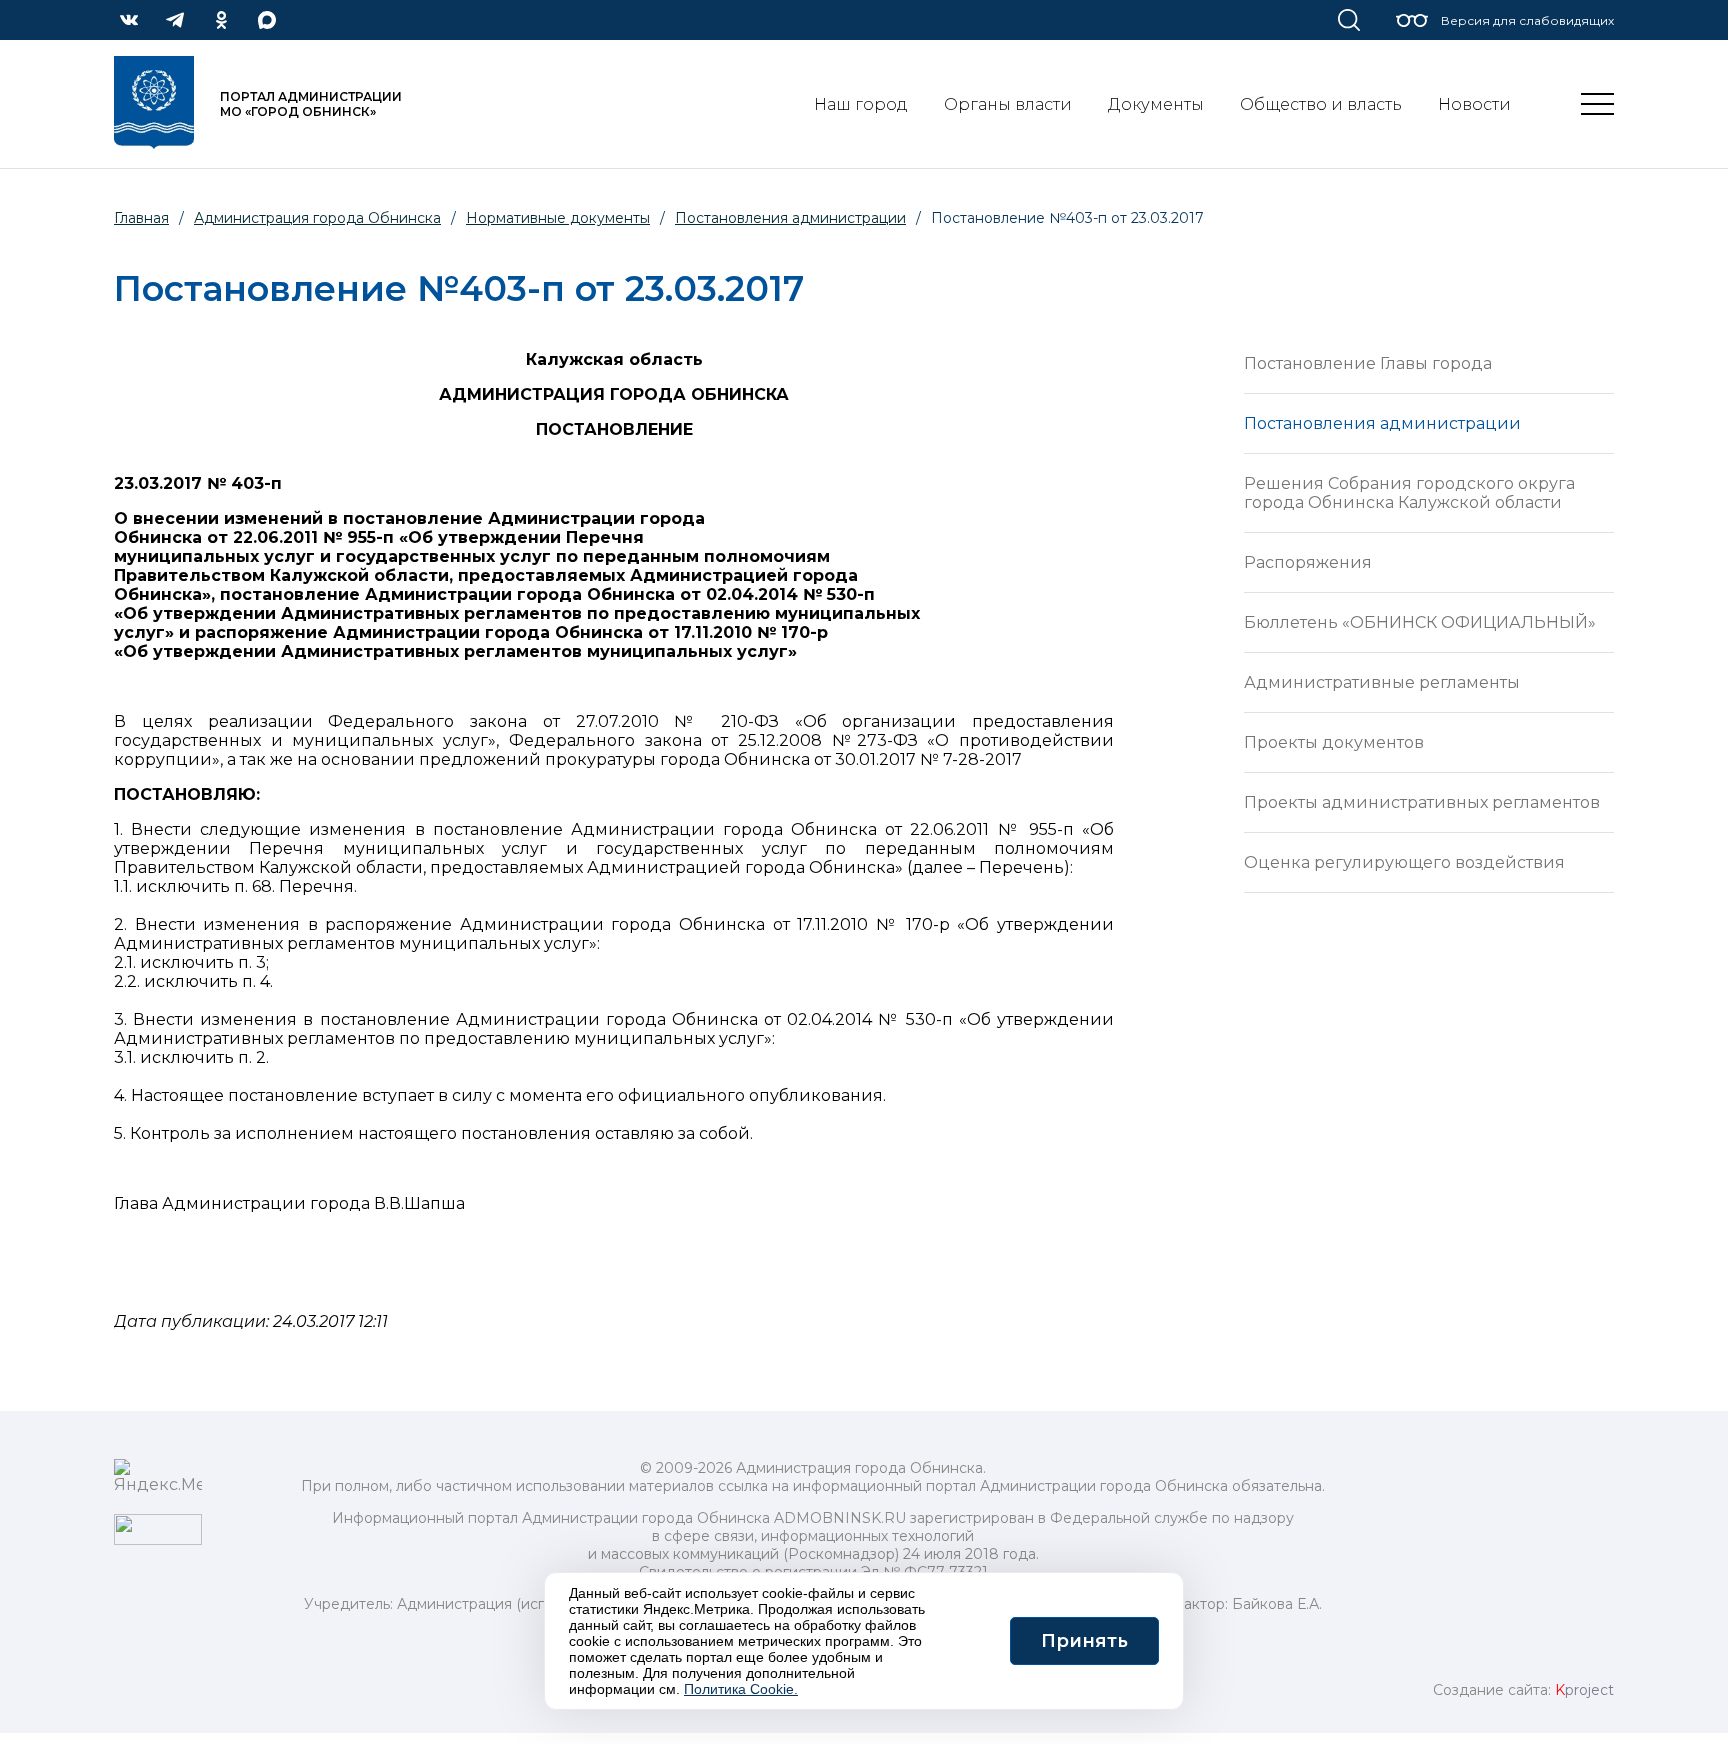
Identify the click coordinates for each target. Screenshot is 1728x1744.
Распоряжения (1308, 562)
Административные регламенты (1382, 682)
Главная (141, 218)
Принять (1084, 1641)
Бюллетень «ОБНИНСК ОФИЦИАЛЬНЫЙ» (1420, 622)
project (1584, 1690)
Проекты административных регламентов (1422, 802)
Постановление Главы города (1368, 363)
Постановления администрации (1382, 423)
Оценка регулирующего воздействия (1404, 862)
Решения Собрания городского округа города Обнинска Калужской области (1409, 493)
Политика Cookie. (741, 1689)
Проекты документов (1334, 742)
